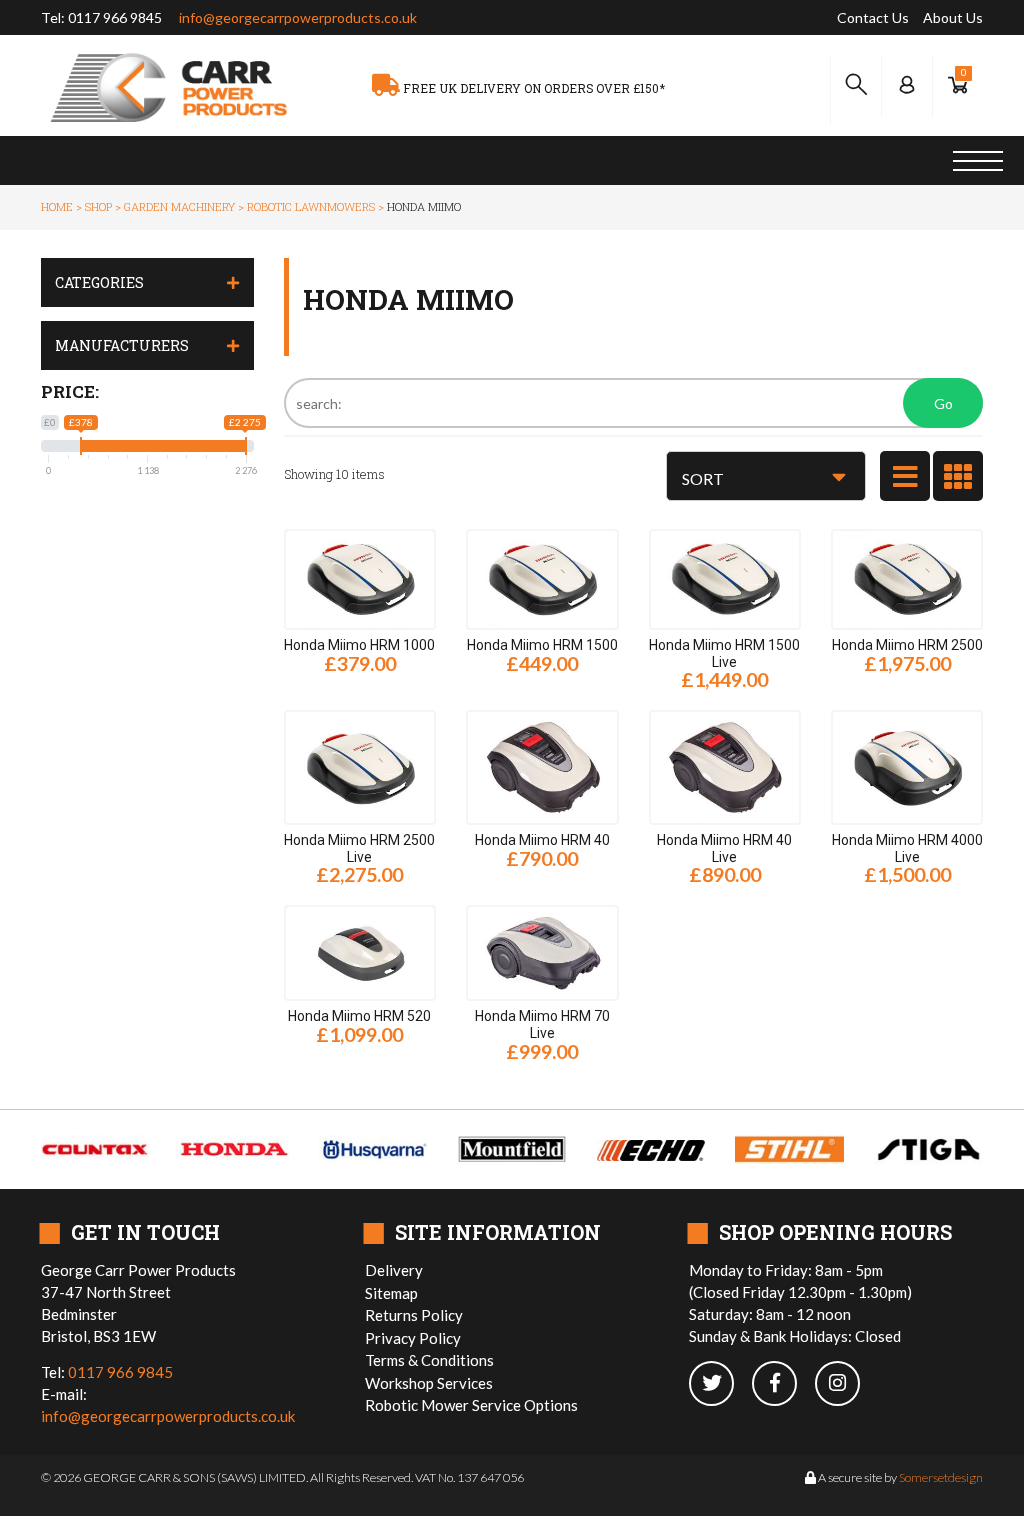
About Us (953, 17)
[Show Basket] (958, 85)
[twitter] (720, 1384)
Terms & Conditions (429, 1360)
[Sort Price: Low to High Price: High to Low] (766, 476)
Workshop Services (429, 1383)
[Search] (856, 85)
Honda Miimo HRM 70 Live (542, 1024)
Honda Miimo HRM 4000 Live (907, 848)
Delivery (394, 1270)
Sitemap (391, 1293)
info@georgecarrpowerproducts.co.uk (298, 17)
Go (943, 403)
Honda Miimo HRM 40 (542, 840)
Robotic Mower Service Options (471, 1405)
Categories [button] (99, 282)
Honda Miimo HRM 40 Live (724, 848)
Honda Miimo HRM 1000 (359, 645)
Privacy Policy (413, 1338)
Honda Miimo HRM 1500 (542, 645)
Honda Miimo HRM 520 (359, 1016)
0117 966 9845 (115, 17)
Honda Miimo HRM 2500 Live (359, 848)
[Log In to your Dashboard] (907, 85)
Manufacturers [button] (122, 345)
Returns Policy (414, 1315)
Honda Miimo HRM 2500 (907, 645)
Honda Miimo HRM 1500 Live (724, 653)
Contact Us (873, 17)
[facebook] (783, 1384)
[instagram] (845, 1384)
